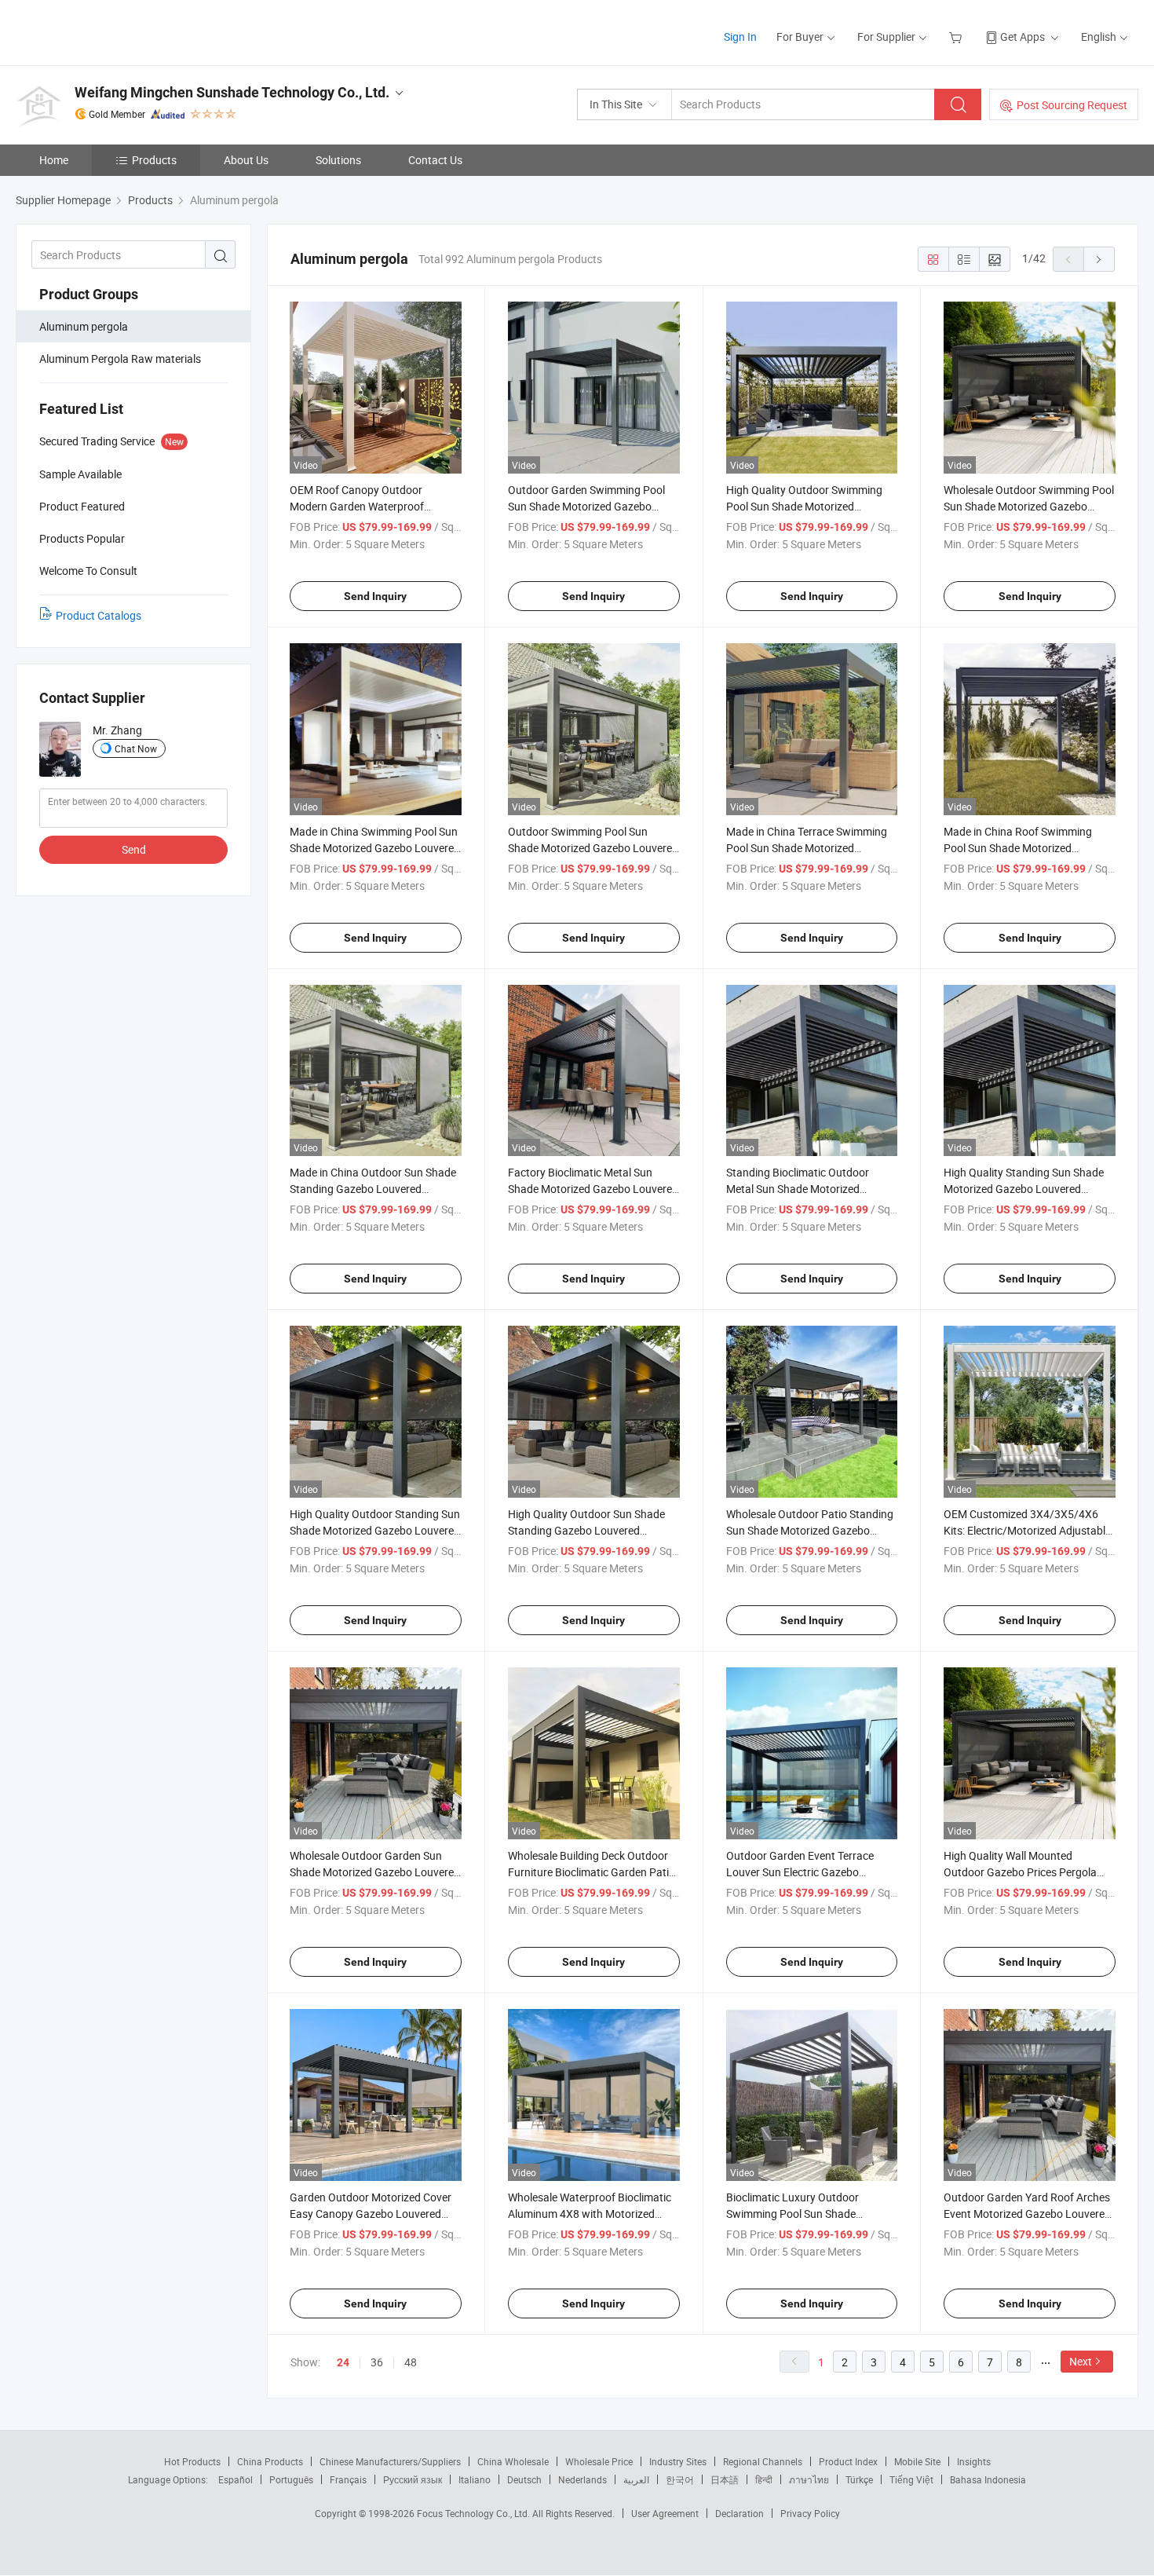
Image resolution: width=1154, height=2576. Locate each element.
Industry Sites (678, 2461)
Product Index (848, 2461)
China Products (270, 2461)
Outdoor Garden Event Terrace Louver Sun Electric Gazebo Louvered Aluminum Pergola (800, 1872)
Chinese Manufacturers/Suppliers (390, 2461)
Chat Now (136, 748)
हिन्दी (764, 2479)
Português (291, 2479)
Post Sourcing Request (1072, 105)
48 (411, 2362)
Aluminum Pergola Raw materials (120, 359)
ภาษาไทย (809, 2479)
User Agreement (665, 2513)
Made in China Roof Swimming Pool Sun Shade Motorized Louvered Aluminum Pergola (1018, 848)
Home (54, 160)
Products (154, 160)
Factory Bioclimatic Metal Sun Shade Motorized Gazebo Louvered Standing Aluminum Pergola (593, 1189)
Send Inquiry (375, 596)
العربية (636, 2479)
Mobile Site (917, 2461)
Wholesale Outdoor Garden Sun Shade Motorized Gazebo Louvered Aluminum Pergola (375, 1872)
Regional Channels (763, 2461)
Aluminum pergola (84, 326)
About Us (246, 160)
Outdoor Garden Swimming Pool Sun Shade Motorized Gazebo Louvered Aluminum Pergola (586, 506)
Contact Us (435, 160)
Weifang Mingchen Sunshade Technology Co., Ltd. (232, 92)
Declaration (740, 2513)
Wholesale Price (599, 2461)
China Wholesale (513, 2461)
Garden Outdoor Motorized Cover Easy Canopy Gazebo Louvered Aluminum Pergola (371, 2214)
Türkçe (859, 2479)
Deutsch (524, 2479)
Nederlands (582, 2479)
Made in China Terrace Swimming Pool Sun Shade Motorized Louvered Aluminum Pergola (807, 848)
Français (348, 2479)
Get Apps (1023, 37)
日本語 (725, 2479)
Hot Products (192, 2461)
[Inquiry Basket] (957, 37)
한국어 (680, 2479)
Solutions (338, 160)
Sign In (740, 37)
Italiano (475, 2479)
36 (377, 2362)
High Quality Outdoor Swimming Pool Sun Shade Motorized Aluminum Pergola (804, 506)
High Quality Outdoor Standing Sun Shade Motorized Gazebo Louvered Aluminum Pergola (375, 1530)
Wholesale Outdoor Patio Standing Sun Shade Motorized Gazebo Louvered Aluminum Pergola (810, 1530)
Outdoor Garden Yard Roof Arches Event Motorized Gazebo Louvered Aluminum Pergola (1027, 2214)
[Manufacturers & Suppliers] (117, 31)
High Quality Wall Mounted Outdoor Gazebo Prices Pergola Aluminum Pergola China (1020, 1872)
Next (1081, 2361)
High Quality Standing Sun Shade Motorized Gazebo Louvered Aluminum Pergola (1024, 1189)
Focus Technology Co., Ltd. (475, 2513)
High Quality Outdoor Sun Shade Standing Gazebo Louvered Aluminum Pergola (586, 1530)
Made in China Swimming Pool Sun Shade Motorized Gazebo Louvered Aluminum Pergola (375, 848)
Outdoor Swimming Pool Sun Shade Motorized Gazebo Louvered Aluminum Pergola (593, 848)
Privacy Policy (810, 2513)
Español (236, 2479)
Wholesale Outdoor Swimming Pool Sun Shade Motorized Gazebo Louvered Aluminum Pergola (1029, 506)
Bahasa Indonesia (988, 2479)
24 (343, 2362)
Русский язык (413, 2479)
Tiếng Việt (911, 2479)
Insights (974, 2461)
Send (134, 849)
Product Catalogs (99, 615)
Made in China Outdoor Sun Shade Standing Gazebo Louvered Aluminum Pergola (373, 1189)
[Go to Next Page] (1099, 259)
